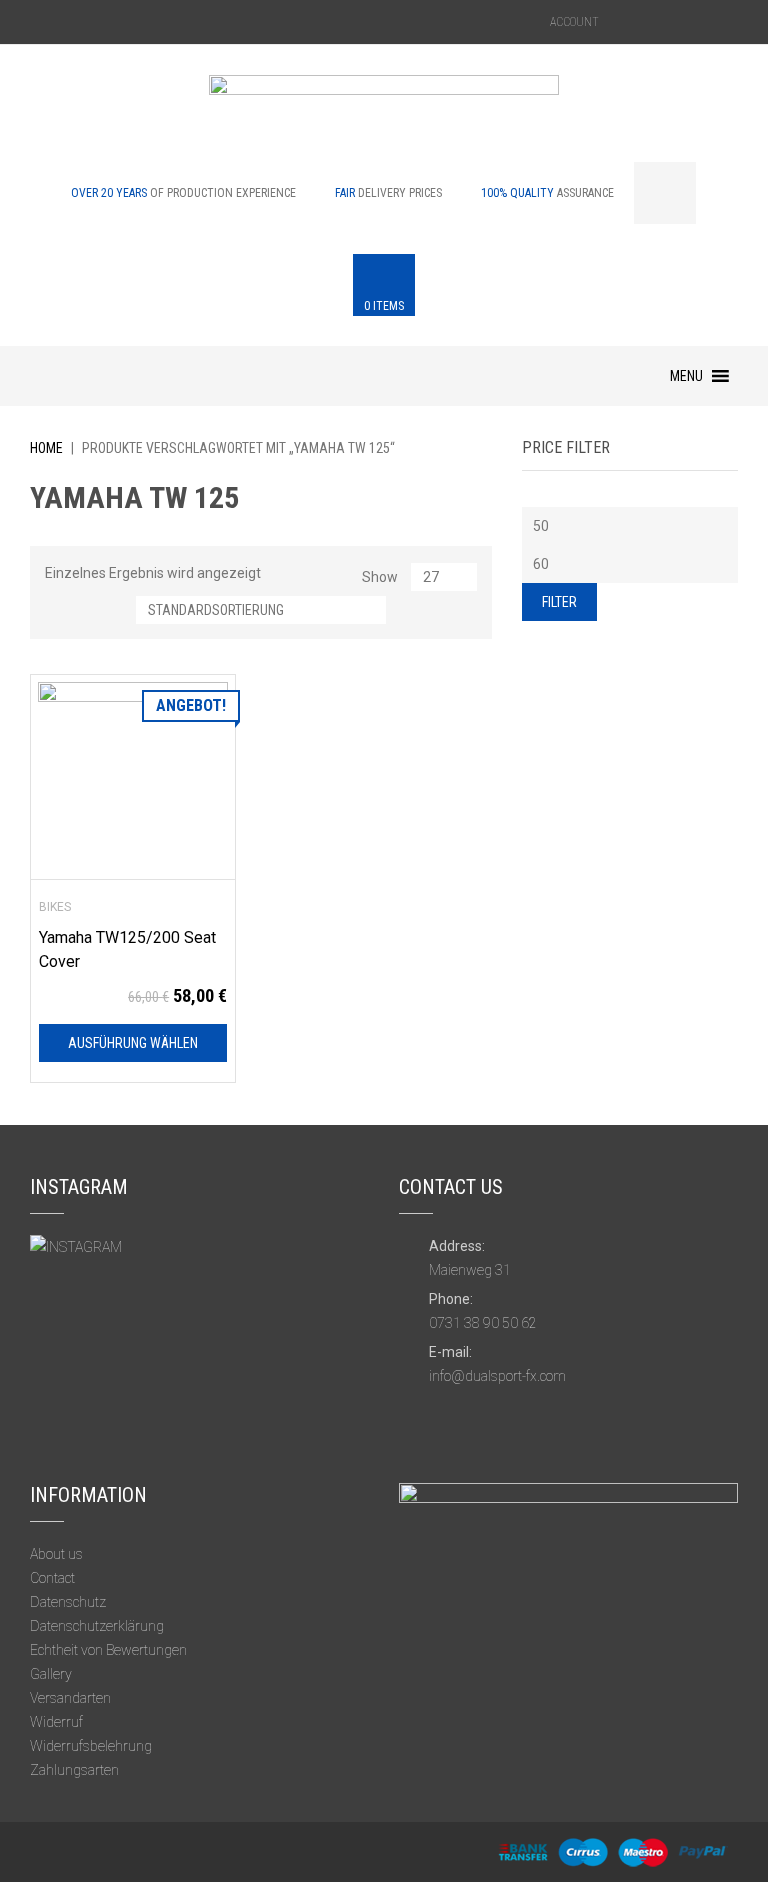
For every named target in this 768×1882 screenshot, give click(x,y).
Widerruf (56, 1722)
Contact (52, 1578)
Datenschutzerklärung (97, 1626)
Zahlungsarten (74, 1770)
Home (46, 448)
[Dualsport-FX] (384, 117)
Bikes (55, 907)
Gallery (51, 1674)
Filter (559, 602)
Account (574, 22)
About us (56, 1554)
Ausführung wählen (133, 1043)
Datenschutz (68, 1602)
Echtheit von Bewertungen (108, 1650)
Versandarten (70, 1698)
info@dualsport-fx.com (497, 1376)
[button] (686, 376)
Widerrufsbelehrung (91, 1746)
